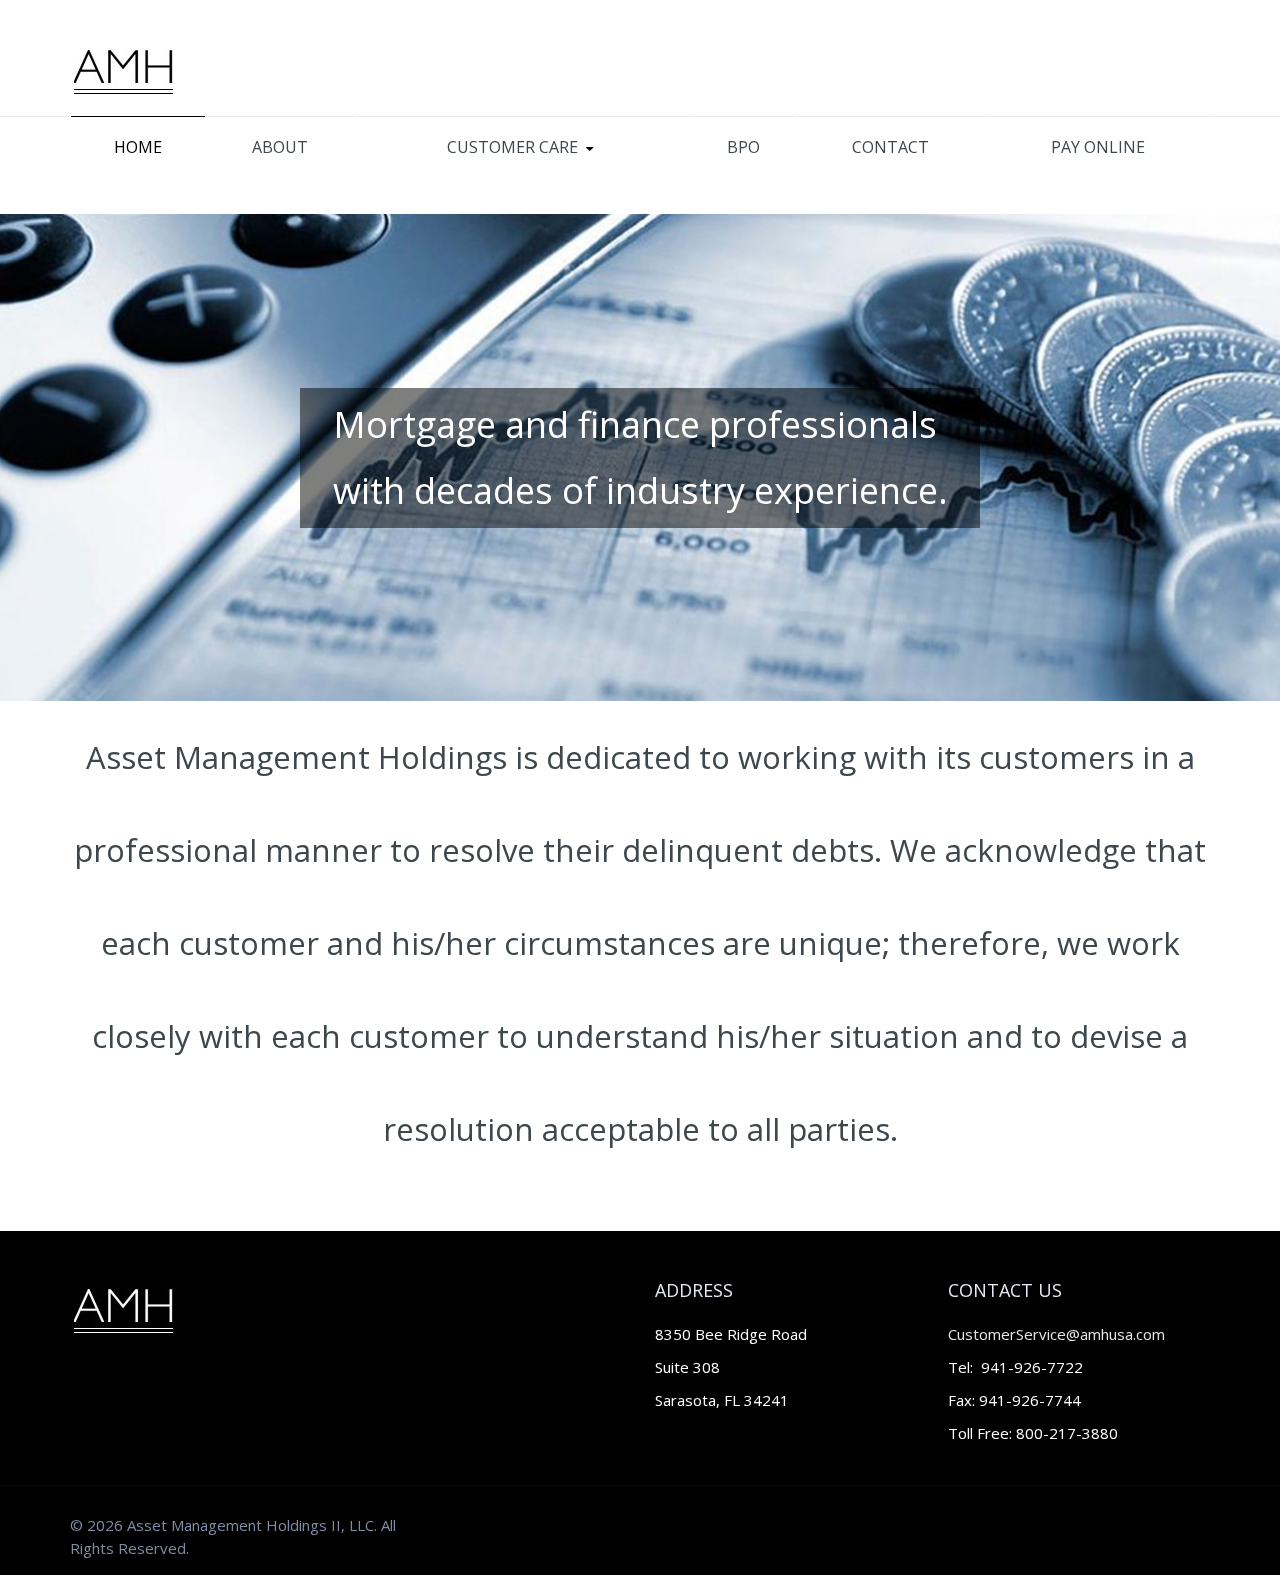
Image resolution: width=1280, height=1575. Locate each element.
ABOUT (280, 147)
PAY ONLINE (1098, 147)
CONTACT (890, 147)
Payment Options (461, 175)
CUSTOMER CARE (512, 147)
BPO (743, 147)
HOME (138, 147)
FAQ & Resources (439, 177)
